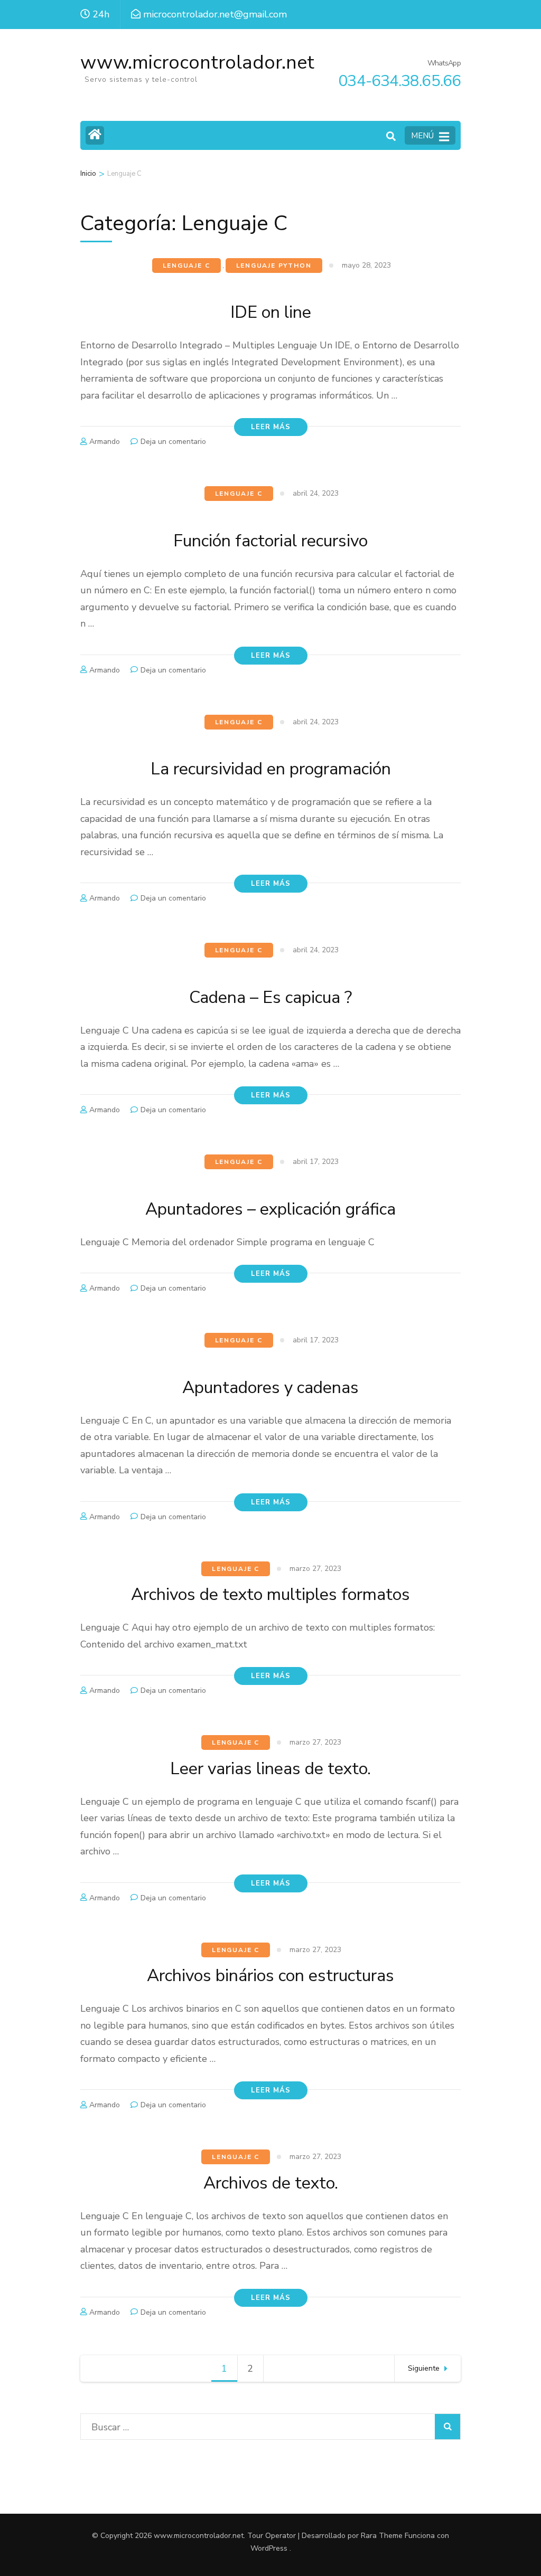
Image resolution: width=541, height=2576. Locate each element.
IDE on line (271, 312)
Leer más (271, 427)
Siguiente (424, 2368)
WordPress (269, 2548)
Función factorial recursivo (270, 541)
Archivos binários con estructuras (270, 1976)
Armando (105, 442)
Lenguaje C (186, 266)
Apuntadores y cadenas (270, 1388)
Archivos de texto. (271, 2183)
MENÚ (422, 136)
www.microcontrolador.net (197, 63)
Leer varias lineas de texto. (270, 1769)
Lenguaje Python (274, 266)
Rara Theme (382, 2536)
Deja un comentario (173, 442)
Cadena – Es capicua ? (270, 997)
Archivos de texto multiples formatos (270, 1594)
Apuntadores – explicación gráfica (270, 1209)
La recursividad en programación (271, 769)
